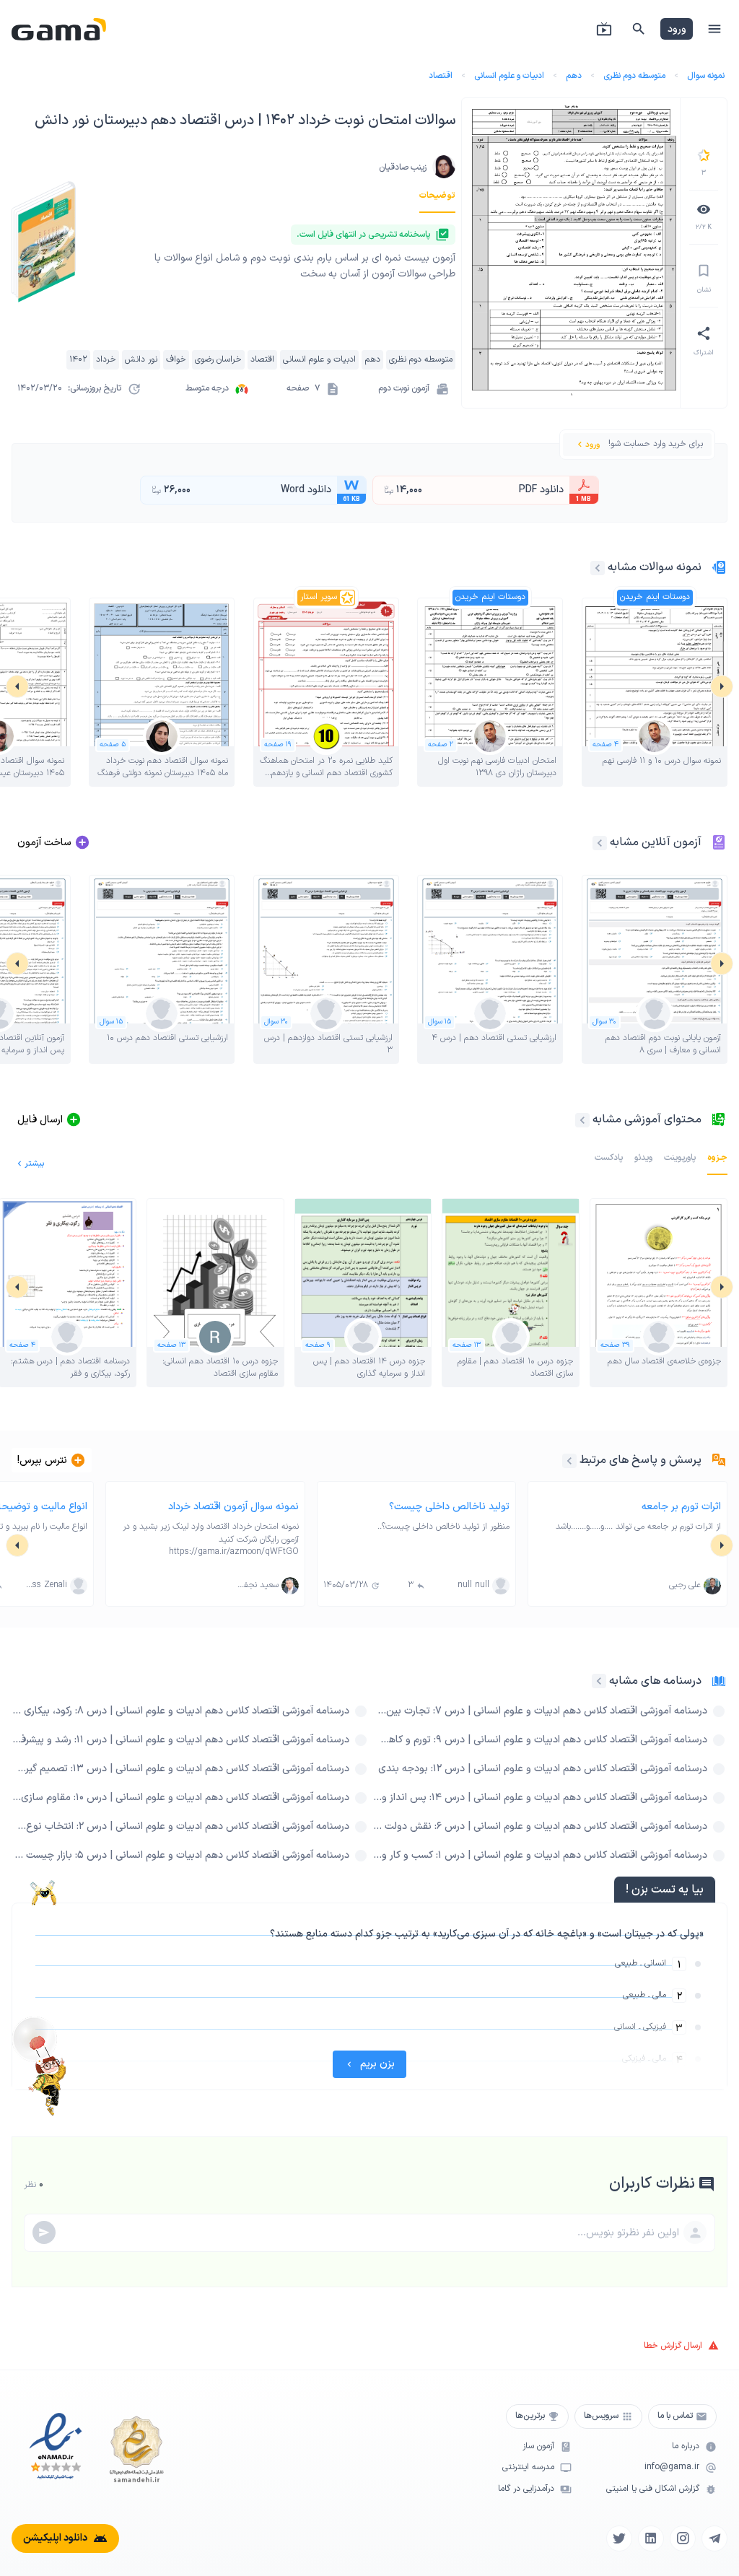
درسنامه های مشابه (655, 1681)
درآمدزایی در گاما (526, 2489)
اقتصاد (441, 76)
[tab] (437, 196)
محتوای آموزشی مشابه (647, 1119)
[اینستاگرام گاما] (683, 2538)
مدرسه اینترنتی (528, 2467)
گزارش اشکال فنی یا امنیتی (653, 2489)
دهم (574, 76)
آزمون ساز (538, 2446)
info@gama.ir (672, 2467)
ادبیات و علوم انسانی (509, 76)
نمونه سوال (706, 76)
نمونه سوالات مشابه (655, 567)
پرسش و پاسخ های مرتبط (640, 1460)
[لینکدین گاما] (651, 2538)
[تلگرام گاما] (714, 2538)
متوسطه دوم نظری (634, 76)
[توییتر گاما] (619, 2538)
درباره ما (686, 2446)
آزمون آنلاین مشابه (656, 842)
